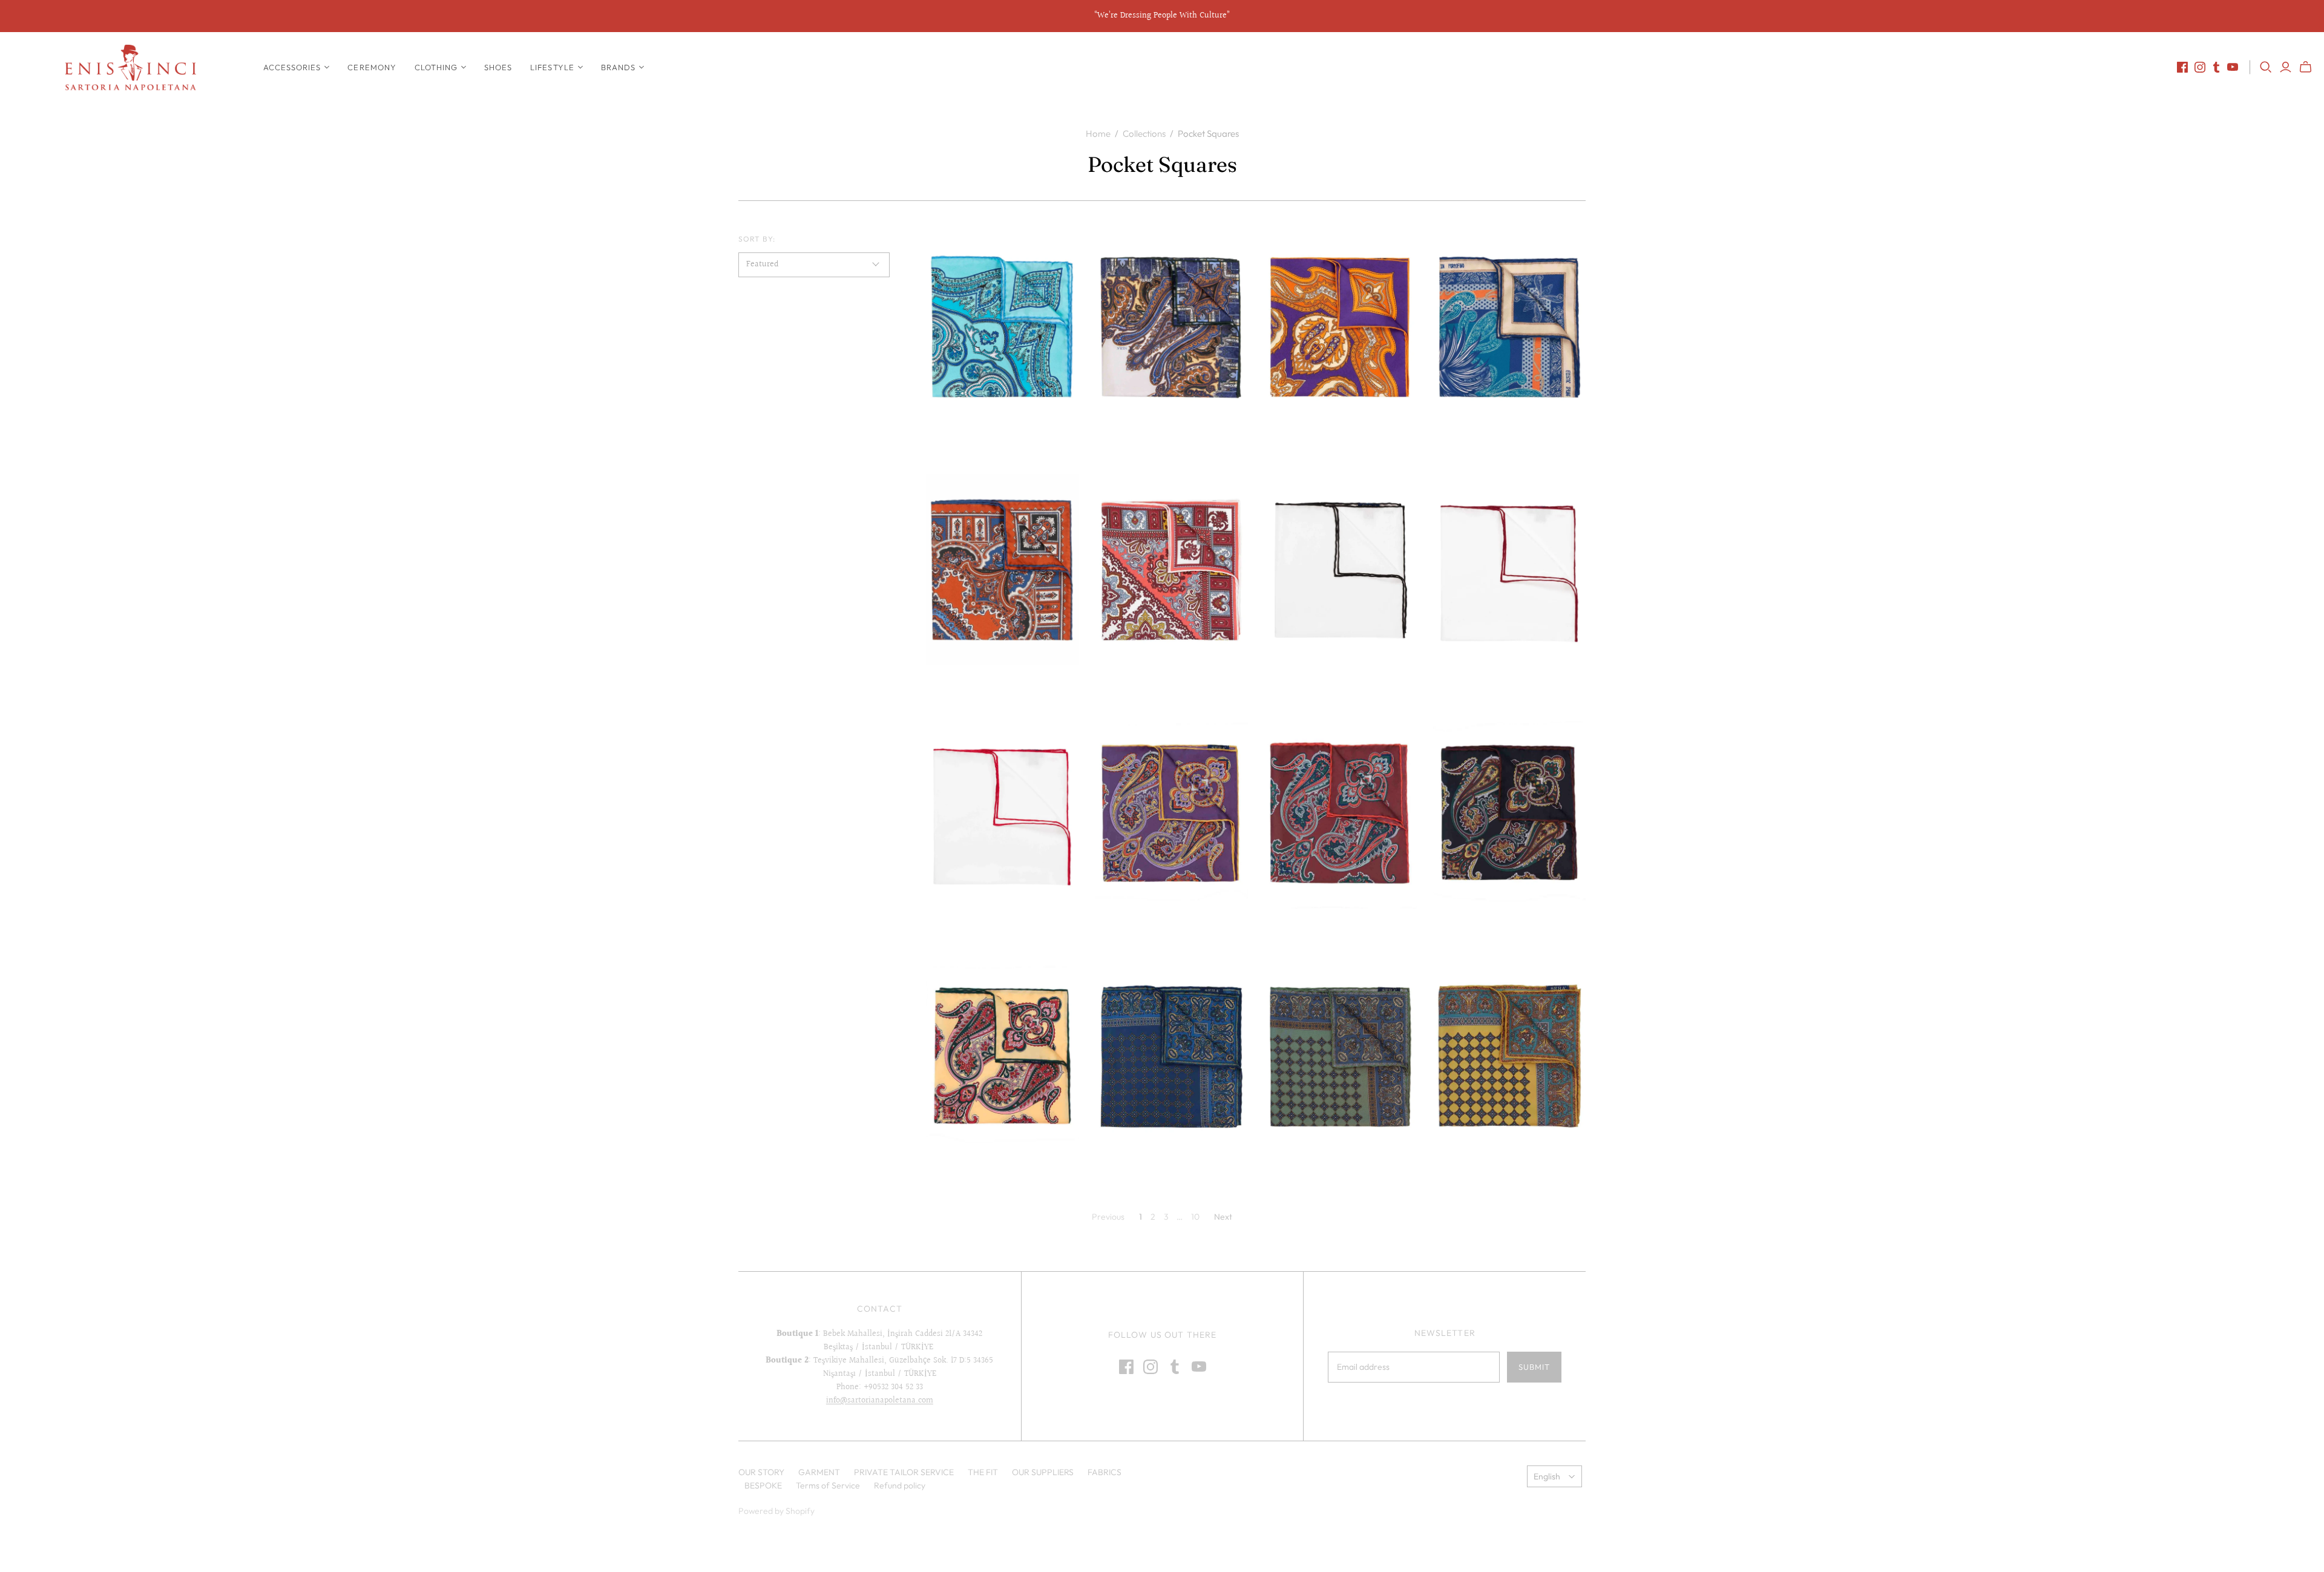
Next (1223, 1217)
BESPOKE (763, 1485)
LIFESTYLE (552, 67)
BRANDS (618, 67)
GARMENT (819, 1472)
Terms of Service (828, 1485)
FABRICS (1105, 1472)
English (1547, 1476)
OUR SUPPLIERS (1043, 1472)
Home (1098, 133)
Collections (1144, 133)
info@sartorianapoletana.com (880, 1401)
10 (1195, 1217)
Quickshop (963, 443)
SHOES (498, 67)
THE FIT (983, 1472)
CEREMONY (372, 67)
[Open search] (2266, 67)
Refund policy (900, 1485)
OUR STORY (761, 1472)
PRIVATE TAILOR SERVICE (904, 1472)
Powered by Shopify (776, 1511)
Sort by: (757, 239)
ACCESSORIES (292, 67)
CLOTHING (436, 67)
